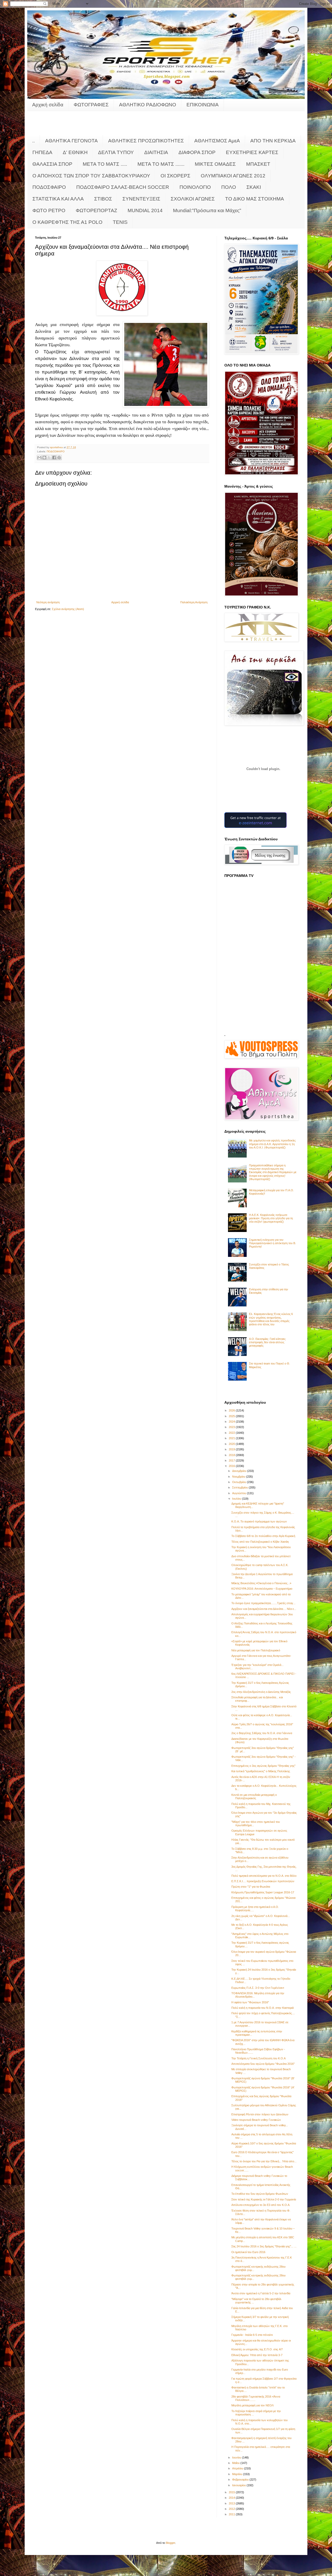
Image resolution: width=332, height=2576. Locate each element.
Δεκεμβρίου (240, 1471)
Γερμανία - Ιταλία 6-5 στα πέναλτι (252, 2335)
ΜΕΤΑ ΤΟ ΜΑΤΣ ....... (161, 164)
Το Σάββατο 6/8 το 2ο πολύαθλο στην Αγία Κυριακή (263, 1536)
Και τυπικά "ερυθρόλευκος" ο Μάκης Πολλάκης (261, 1771)
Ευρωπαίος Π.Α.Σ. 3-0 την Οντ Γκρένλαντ (258, 1988)
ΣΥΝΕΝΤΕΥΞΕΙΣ (141, 199)
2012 (232, 2509)
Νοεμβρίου (239, 1477)
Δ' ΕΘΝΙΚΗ (75, 152)
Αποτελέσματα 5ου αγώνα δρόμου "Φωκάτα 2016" (263, 2064)
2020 (232, 1444)
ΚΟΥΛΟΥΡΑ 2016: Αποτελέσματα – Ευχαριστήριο (262, 1589)
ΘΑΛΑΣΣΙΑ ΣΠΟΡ (52, 164)
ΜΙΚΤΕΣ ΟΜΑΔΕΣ (215, 164)
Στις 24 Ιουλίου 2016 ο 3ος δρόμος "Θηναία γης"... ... (264, 2246)
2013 (232, 2503)
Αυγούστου (240, 1493)
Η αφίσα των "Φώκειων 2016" (250, 2002)
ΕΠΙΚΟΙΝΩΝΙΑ (203, 105)
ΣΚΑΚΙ (254, 187)
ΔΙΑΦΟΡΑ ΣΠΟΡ (197, 152)
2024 (232, 1422)
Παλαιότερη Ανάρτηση (194, 602)
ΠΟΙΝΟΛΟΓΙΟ (195, 187)
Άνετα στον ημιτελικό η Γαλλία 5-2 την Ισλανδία (261, 2293)
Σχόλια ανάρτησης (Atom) (68, 609)
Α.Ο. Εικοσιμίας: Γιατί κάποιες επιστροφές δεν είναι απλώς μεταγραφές (267, 1342)
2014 (232, 2498)
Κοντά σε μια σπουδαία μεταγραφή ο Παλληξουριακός (254, 1796)
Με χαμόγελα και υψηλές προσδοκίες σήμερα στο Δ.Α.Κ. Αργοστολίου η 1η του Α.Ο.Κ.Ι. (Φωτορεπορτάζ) (272, 1144)
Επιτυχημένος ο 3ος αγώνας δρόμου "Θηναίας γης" (263, 1766)
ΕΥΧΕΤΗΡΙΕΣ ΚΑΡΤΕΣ (252, 152)
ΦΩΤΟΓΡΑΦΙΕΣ (91, 105)
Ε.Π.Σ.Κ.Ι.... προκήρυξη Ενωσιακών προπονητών (263, 1881)
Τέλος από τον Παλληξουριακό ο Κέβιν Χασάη (260, 1542)
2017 (232, 1460)
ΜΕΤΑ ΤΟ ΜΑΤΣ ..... (105, 164)
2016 (232, 1466)
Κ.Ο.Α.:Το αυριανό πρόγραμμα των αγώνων (259, 1521)
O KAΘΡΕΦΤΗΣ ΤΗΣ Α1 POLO (67, 222)
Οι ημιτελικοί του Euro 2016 (248, 2252)
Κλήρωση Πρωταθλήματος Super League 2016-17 (263, 1892)
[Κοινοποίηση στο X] (49, 458)
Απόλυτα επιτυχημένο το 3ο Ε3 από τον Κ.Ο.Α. (261, 2205)
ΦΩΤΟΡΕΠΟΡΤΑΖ (96, 210)
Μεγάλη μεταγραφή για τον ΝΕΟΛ (253, 2405)
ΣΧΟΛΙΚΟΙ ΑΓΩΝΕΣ (193, 199)
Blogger (170, 2543)
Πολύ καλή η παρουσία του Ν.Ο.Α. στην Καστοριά (262, 2008)
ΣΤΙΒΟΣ (103, 199)
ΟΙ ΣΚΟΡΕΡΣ (175, 176)
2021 (232, 1438)
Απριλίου (238, 2468)
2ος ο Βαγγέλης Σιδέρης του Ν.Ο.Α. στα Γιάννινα (262, 1733)
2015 (232, 2492)
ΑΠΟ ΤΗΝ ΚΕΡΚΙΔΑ (273, 141)
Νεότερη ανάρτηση (48, 602)
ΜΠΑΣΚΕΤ (258, 164)
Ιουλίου (237, 1499)
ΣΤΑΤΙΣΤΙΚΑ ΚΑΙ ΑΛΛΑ (58, 199)
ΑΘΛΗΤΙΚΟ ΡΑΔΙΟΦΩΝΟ (148, 105)
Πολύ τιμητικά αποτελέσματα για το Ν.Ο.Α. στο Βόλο (264, 1876)
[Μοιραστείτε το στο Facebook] (54, 458)
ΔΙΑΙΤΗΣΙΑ (156, 152)
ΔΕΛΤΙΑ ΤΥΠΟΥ (116, 152)
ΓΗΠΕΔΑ (42, 152)
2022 (232, 1433)
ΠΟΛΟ (229, 187)
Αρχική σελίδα (48, 105)
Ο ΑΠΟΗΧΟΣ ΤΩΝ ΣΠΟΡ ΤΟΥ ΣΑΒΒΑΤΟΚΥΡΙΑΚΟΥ (91, 176)
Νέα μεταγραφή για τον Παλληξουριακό (256, 1650)
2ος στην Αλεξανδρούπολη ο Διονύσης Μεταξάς (261, 1692)
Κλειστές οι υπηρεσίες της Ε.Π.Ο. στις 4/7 (257, 2349)
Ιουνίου (237, 2457)
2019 (232, 1449)
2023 (232, 1427)
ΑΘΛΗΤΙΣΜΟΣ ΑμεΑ (217, 141)
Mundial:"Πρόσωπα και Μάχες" (207, 210)
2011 (232, 2514)
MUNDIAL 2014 (145, 210)
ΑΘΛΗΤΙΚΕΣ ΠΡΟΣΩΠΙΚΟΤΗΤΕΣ (146, 141)
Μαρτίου (238, 2474)
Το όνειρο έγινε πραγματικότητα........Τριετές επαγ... (263, 1603)
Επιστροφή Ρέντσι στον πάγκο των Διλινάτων (260, 2114)
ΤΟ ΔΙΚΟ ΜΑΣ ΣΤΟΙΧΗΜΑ (255, 199)
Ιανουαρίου (239, 2485)
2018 (232, 1455)
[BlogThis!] (44, 458)
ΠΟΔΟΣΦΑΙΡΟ (49, 187)
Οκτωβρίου (240, 1482)
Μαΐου (236, 2463)
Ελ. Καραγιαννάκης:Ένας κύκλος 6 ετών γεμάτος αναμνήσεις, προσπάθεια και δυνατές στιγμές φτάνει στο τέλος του (271, 1319)
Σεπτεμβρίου (240, 1487)
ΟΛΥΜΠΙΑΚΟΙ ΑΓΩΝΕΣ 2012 (233, 176)
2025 (232, 1416)
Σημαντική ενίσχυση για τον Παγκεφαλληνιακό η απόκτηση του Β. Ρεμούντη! (272, 1243)
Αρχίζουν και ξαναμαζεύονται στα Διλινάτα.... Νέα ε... (264, 1609)
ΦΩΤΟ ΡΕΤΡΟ (49, 210)
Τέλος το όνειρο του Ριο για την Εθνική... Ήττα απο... (264, 2161)
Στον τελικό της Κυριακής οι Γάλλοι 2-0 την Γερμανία (264, 2199)
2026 (232, 1410)
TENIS (120, 222)
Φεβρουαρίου (241, 2480)
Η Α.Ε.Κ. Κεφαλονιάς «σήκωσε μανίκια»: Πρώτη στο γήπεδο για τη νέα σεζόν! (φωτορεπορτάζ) (271, 1218)
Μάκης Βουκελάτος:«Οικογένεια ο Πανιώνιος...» (261, 1583)
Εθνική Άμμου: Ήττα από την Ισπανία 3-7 (257, 2355)
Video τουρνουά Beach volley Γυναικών (256, 2120)
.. (33, 141)
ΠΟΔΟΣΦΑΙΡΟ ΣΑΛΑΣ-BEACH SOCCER (123, 187)
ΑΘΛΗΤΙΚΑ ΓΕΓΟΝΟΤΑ (71, 141)
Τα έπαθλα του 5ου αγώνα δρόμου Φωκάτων (260, 2194)
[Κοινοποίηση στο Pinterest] (59, 458)
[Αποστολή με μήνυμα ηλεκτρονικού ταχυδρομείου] (39, 458)
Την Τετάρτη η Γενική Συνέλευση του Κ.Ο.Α (258, 2058)
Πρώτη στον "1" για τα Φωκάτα (251, 1887)
